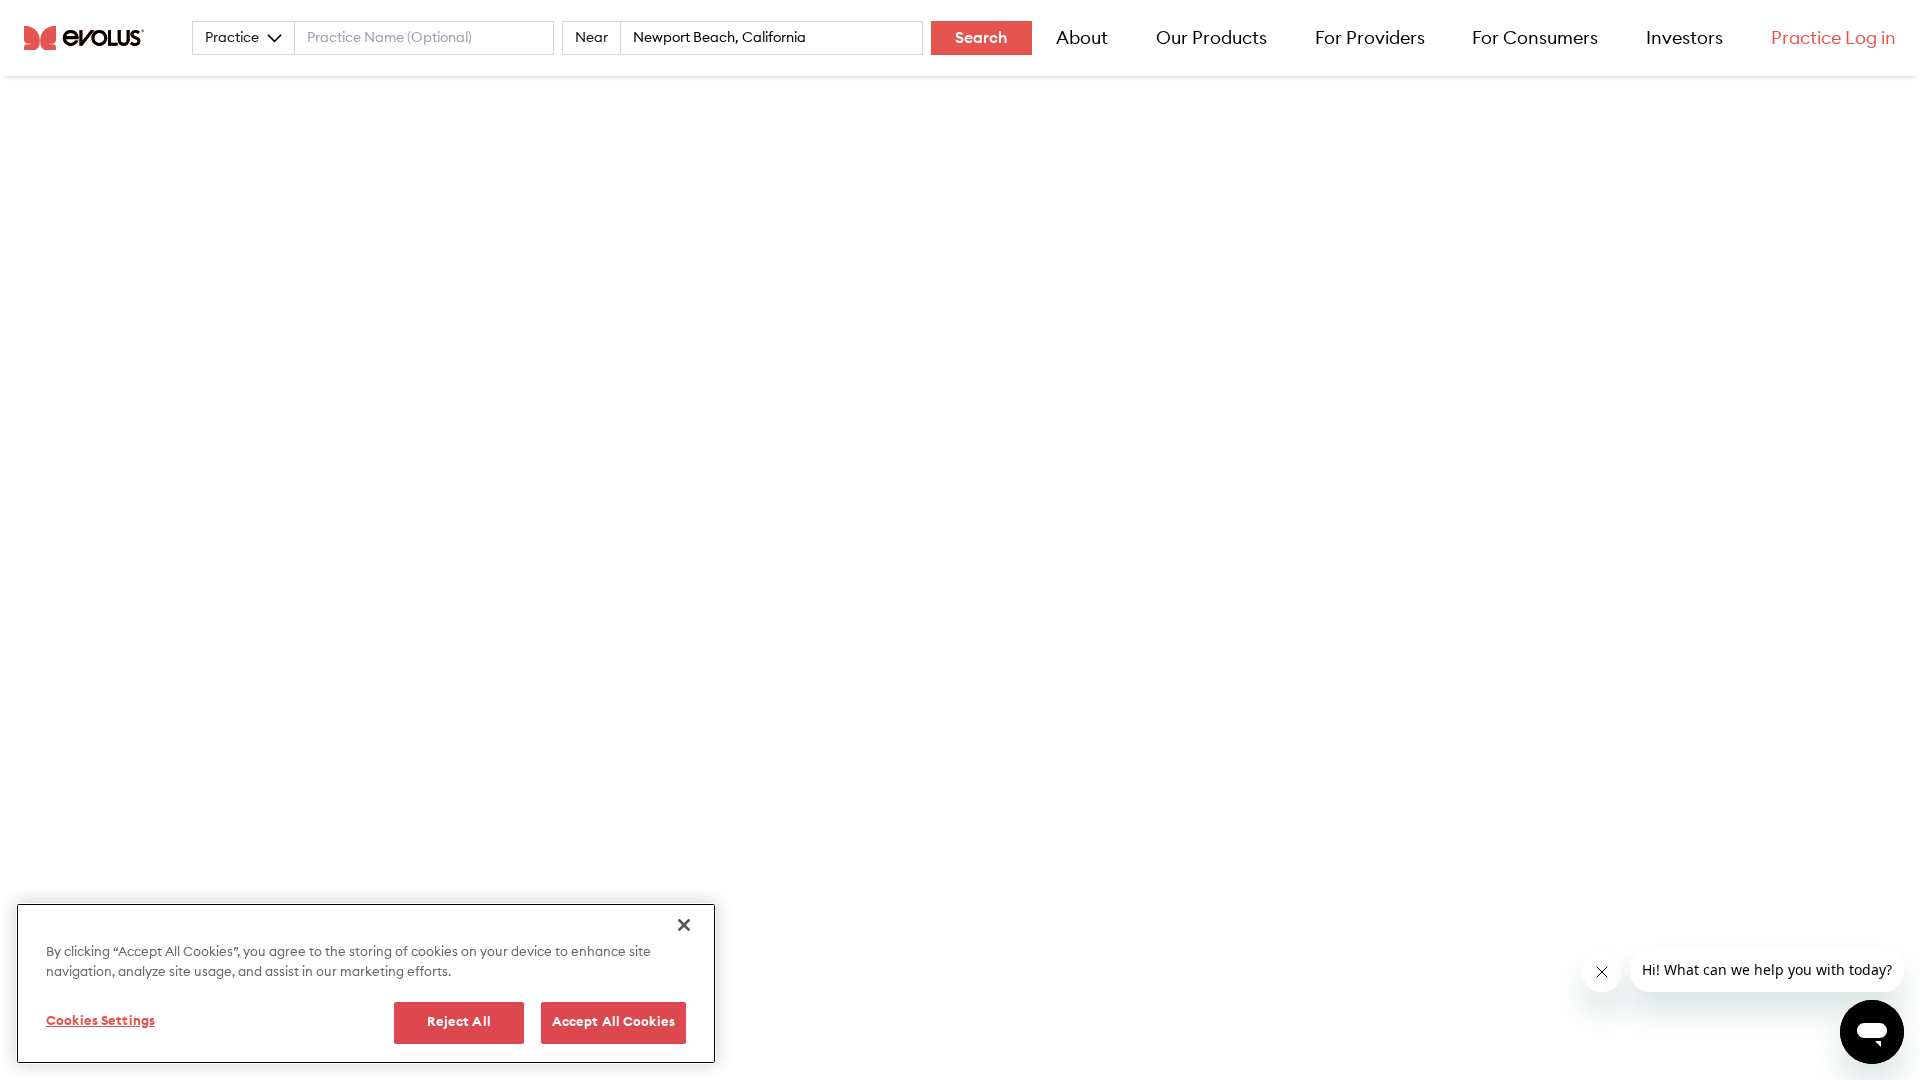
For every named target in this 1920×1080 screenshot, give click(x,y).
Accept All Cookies (613, 1022)
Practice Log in (1833, 38)
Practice (232, 38)
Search (981, 38)
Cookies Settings (100, 1021)
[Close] (684, 925)
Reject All (459, 1022)
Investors (1684, 38)
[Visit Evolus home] (90, 38)
